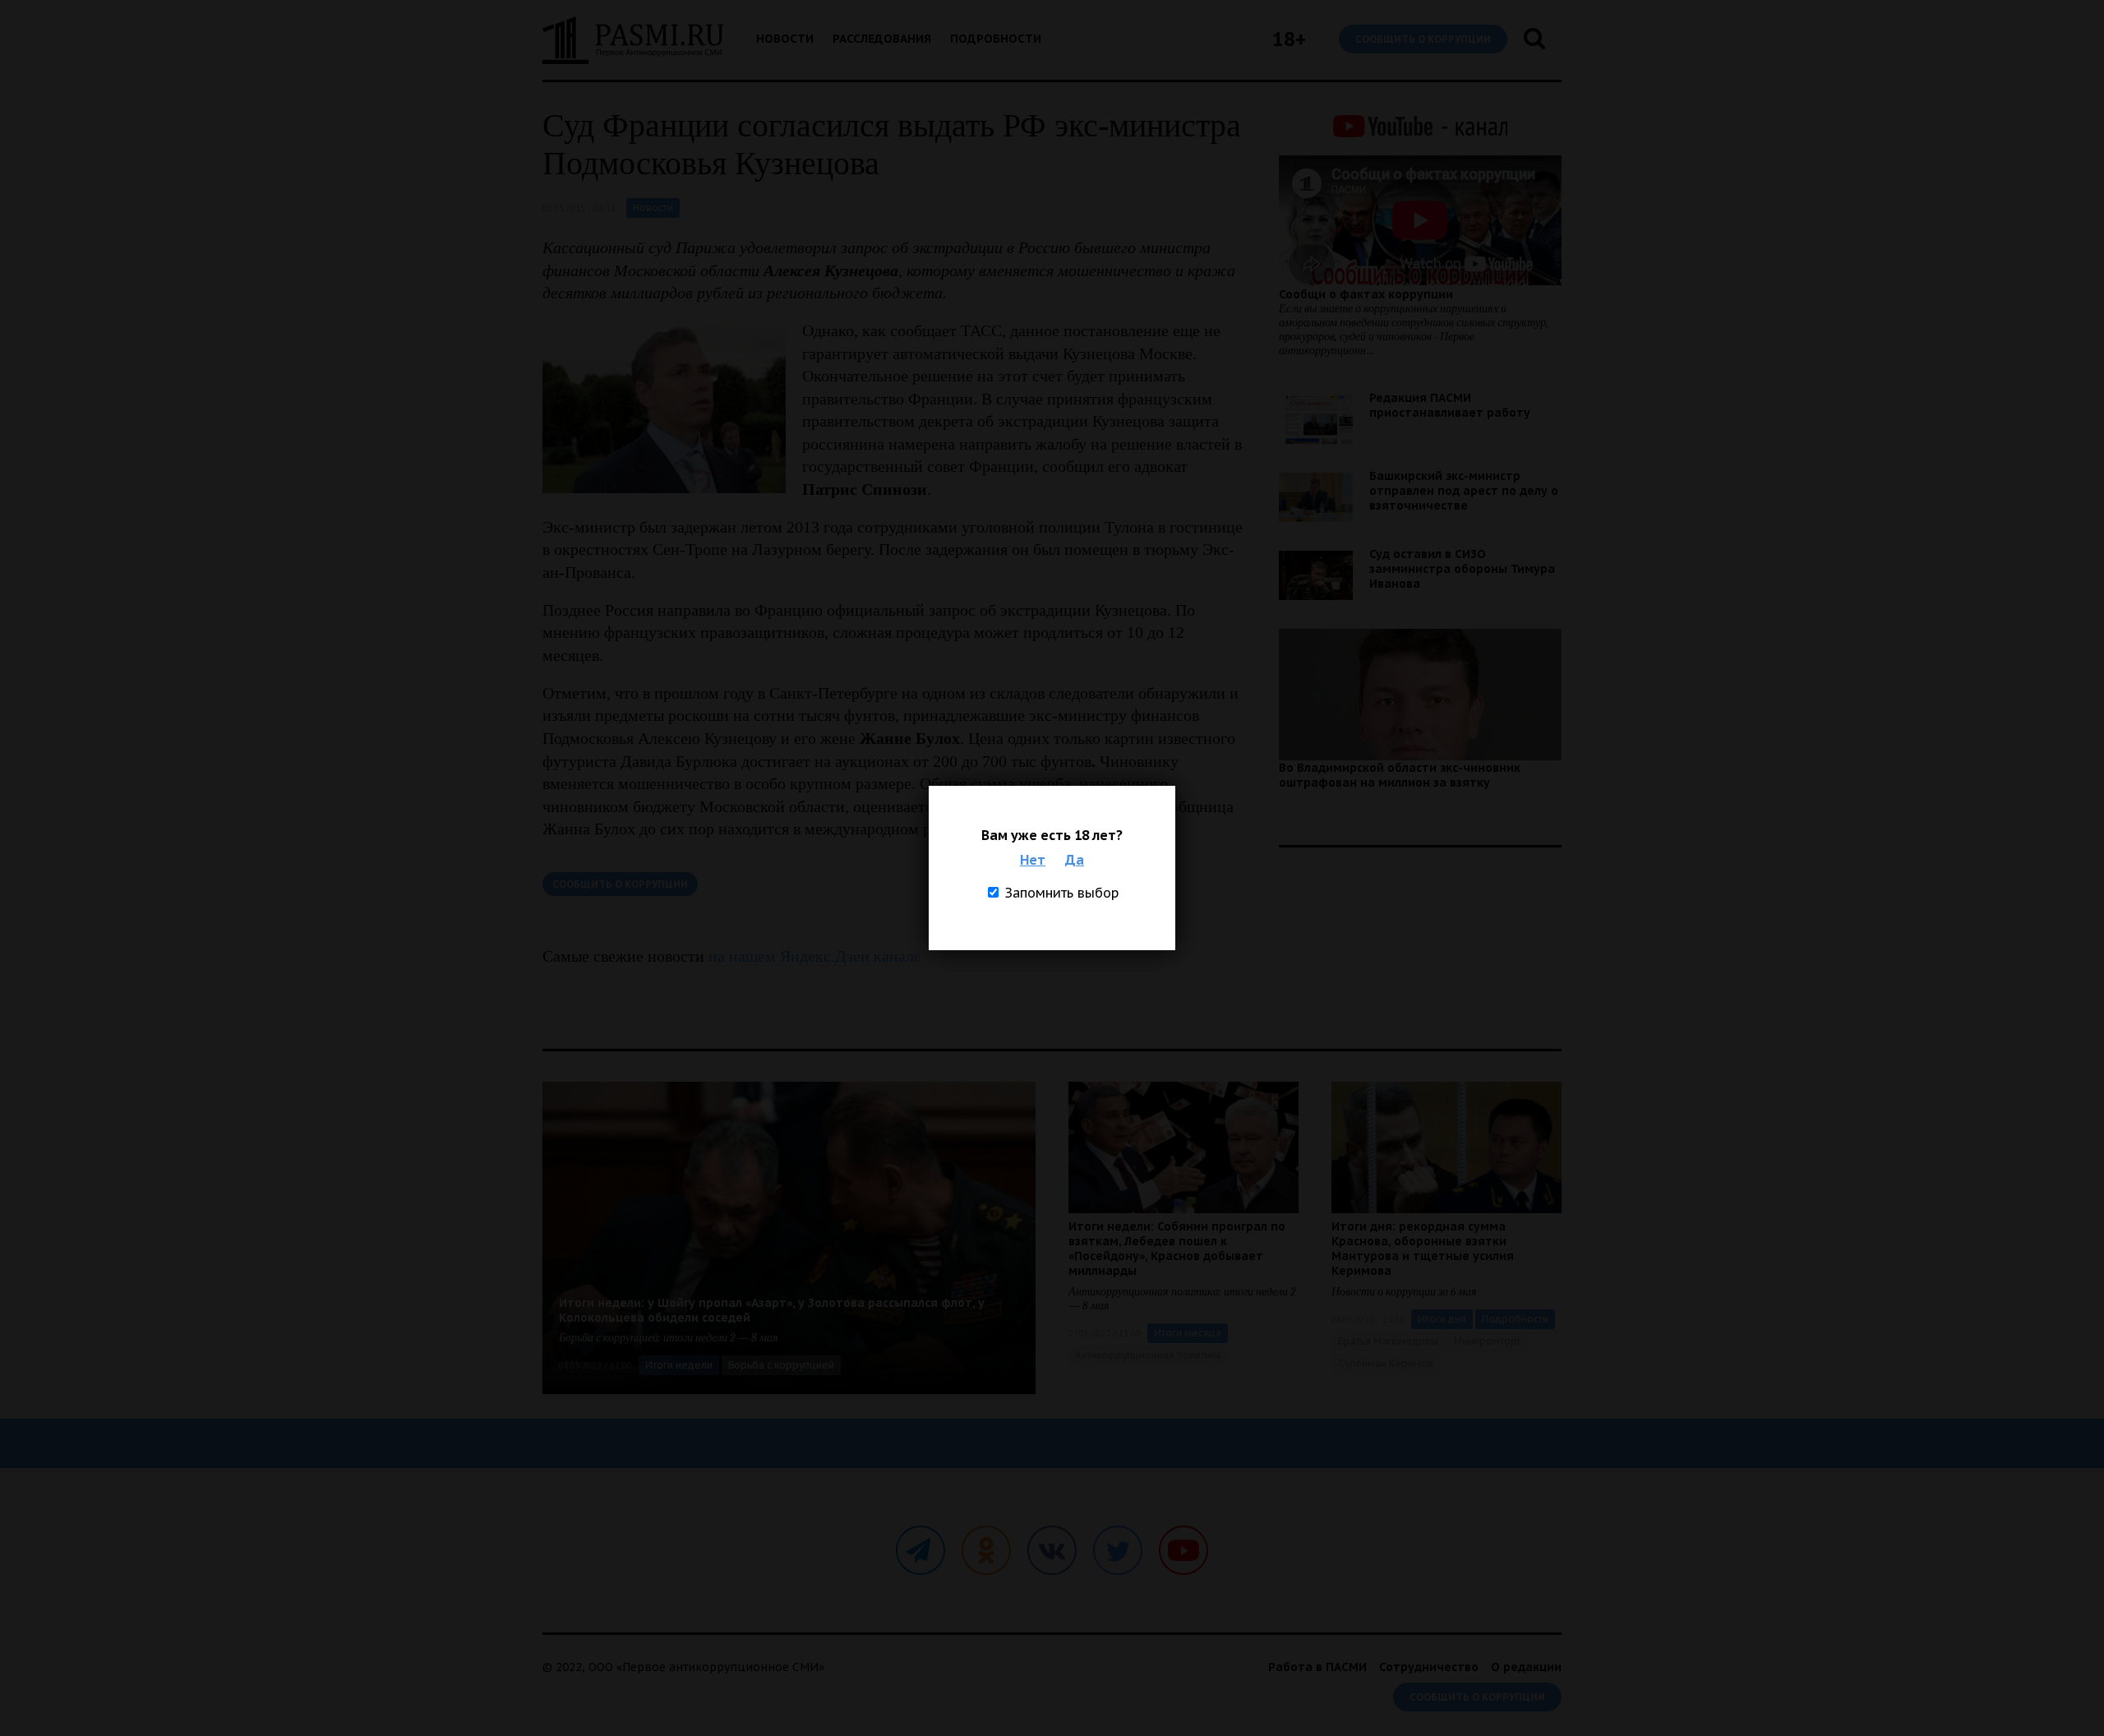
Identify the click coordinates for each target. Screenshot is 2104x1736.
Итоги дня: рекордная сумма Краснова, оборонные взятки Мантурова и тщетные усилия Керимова (1423, 1249)
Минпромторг (1488, 1341)
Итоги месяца (1188, 1333)
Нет (1033, 860)
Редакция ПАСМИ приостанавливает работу (1450, 405)
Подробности (996, 39)
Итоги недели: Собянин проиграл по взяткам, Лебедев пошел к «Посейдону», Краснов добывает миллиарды (1177, 1249)
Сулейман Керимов (1386, 1363)
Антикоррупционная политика (1148, 1355)
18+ (1289, 39)
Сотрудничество (1429, 1667)
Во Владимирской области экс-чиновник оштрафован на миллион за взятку (1400, 775)
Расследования (882, 39)
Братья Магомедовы (1388, 1341)
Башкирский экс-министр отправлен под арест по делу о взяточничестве (1464, 491)
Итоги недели (679, 1365)
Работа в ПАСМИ (1317, 1667)
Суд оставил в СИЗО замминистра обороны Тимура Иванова (1462, 569)
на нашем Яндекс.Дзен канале (815, 956)
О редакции (1526, 1667)
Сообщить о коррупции (1423, 39)
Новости (785, 39)
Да (1075, 860)
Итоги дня (1442, 1319)
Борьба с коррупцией (781, 1365)
